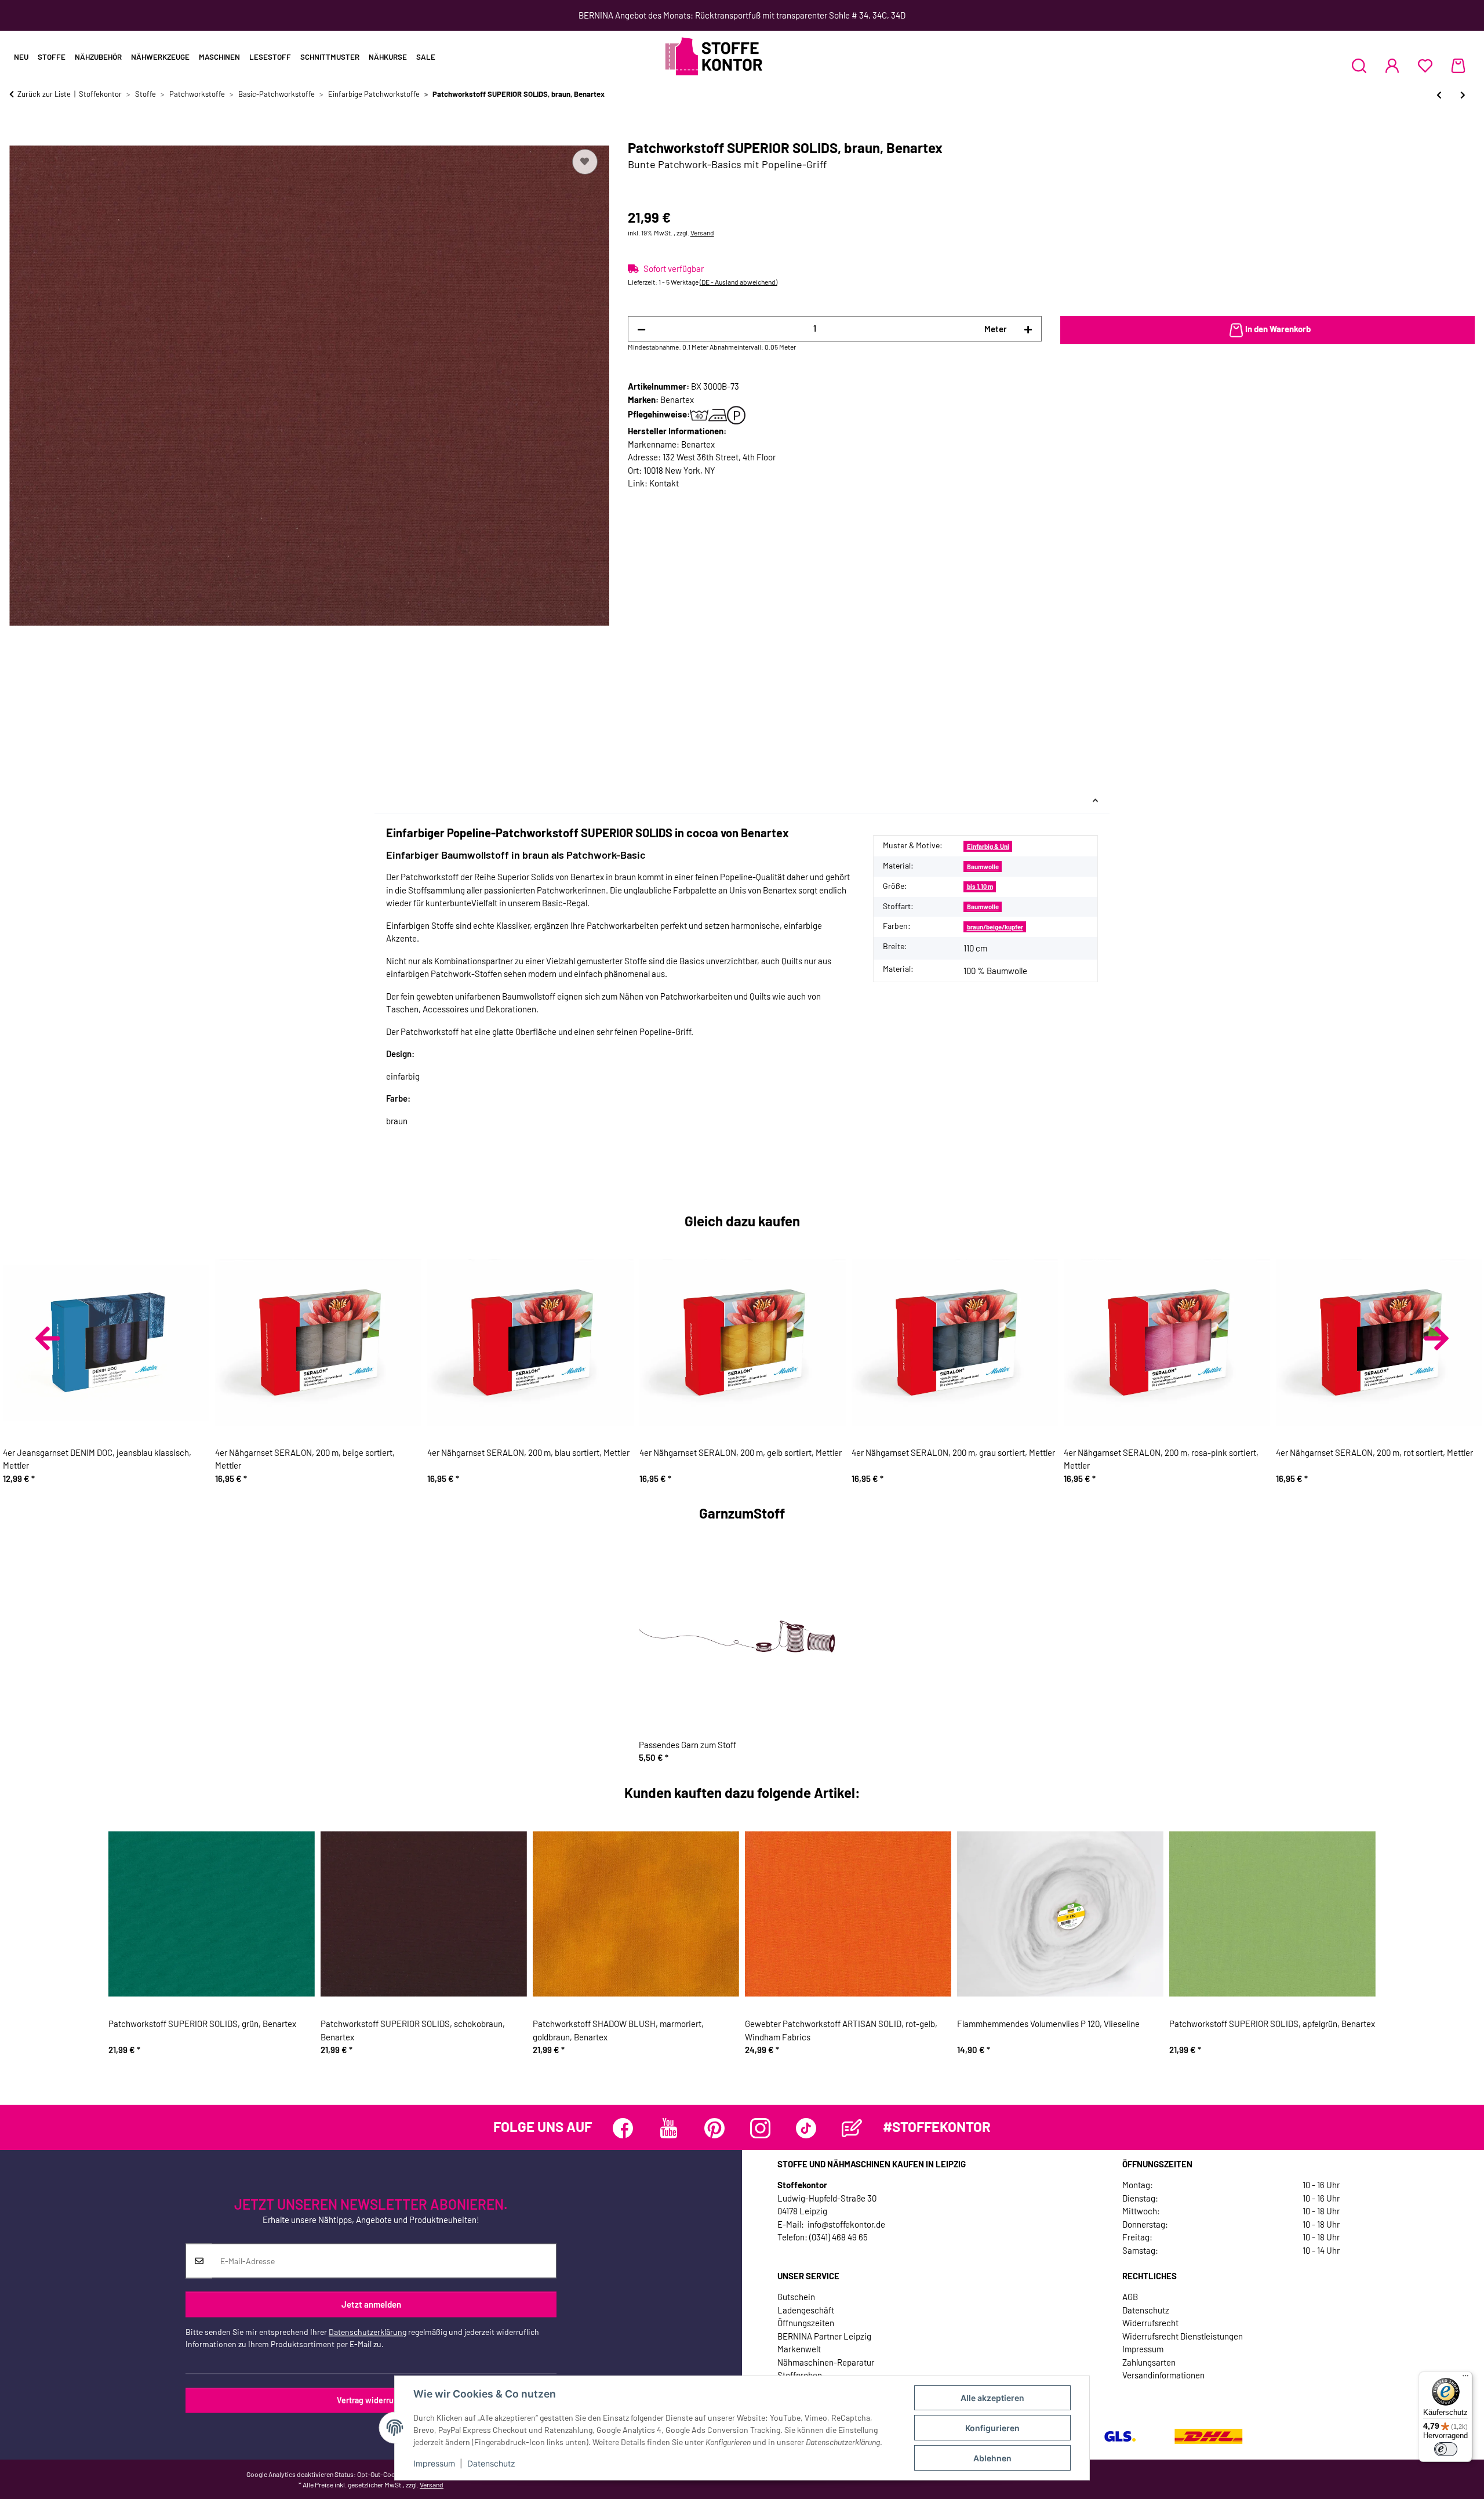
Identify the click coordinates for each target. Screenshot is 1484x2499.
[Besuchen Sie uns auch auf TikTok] (806, 2128)
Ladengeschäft (806, 2310)
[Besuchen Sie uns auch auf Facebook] (623, 2128)
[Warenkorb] (1458, 66)
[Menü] (1465, 2378)
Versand (702, 233)
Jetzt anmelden (371, 2304)
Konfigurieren (992, 2428)
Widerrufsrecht (1150, 2323)
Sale (426, 57)
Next (1436, 1338)
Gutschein (796, 2297)
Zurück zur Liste (44, 94)
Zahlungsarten (1149, 2362)
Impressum (434, 2463)
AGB (1130, 2297)
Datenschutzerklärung (368, 2332)
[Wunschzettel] (1425, 66)
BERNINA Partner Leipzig (824, 2336)
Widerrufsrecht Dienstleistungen (1183, 2336)
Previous (48, 1338)
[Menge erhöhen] (1028, 329)
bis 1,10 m (980, 886)
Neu (21, 57)
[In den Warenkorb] (19, 133)
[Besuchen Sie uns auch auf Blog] (852, 2128)
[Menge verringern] (641, 329)
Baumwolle (983, 867)
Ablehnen (992, 2458)
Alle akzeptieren (992, 2398)
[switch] (1446, 2449)
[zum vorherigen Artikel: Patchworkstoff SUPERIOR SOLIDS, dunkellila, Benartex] (1439, 95)
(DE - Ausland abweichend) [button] (739, 282)
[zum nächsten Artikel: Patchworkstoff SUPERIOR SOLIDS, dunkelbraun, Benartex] (1463, 95)
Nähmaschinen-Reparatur (826, 2362)
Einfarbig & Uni (988, 846)
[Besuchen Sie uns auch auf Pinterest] (714, 2128)
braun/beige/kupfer (995, 927)
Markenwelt (799, 2349)
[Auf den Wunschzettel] (585, 162)
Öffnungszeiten (806, 2323)
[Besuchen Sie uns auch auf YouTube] (669, 2128)
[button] (1359, 66)
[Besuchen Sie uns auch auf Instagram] (760, 2128)
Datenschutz (491, 2463)
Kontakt (664, 483)
